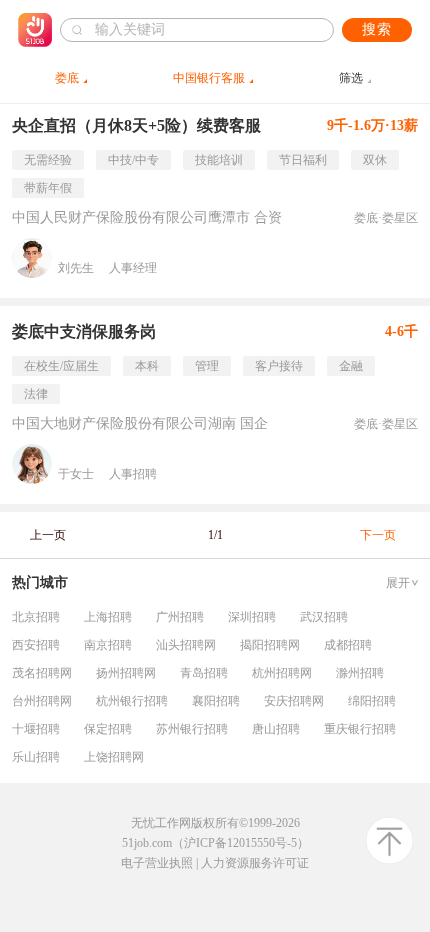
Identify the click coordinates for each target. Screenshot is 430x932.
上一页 (48, 535)
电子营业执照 (157, 863)
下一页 (378, 535)
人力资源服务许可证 (255, 863)
